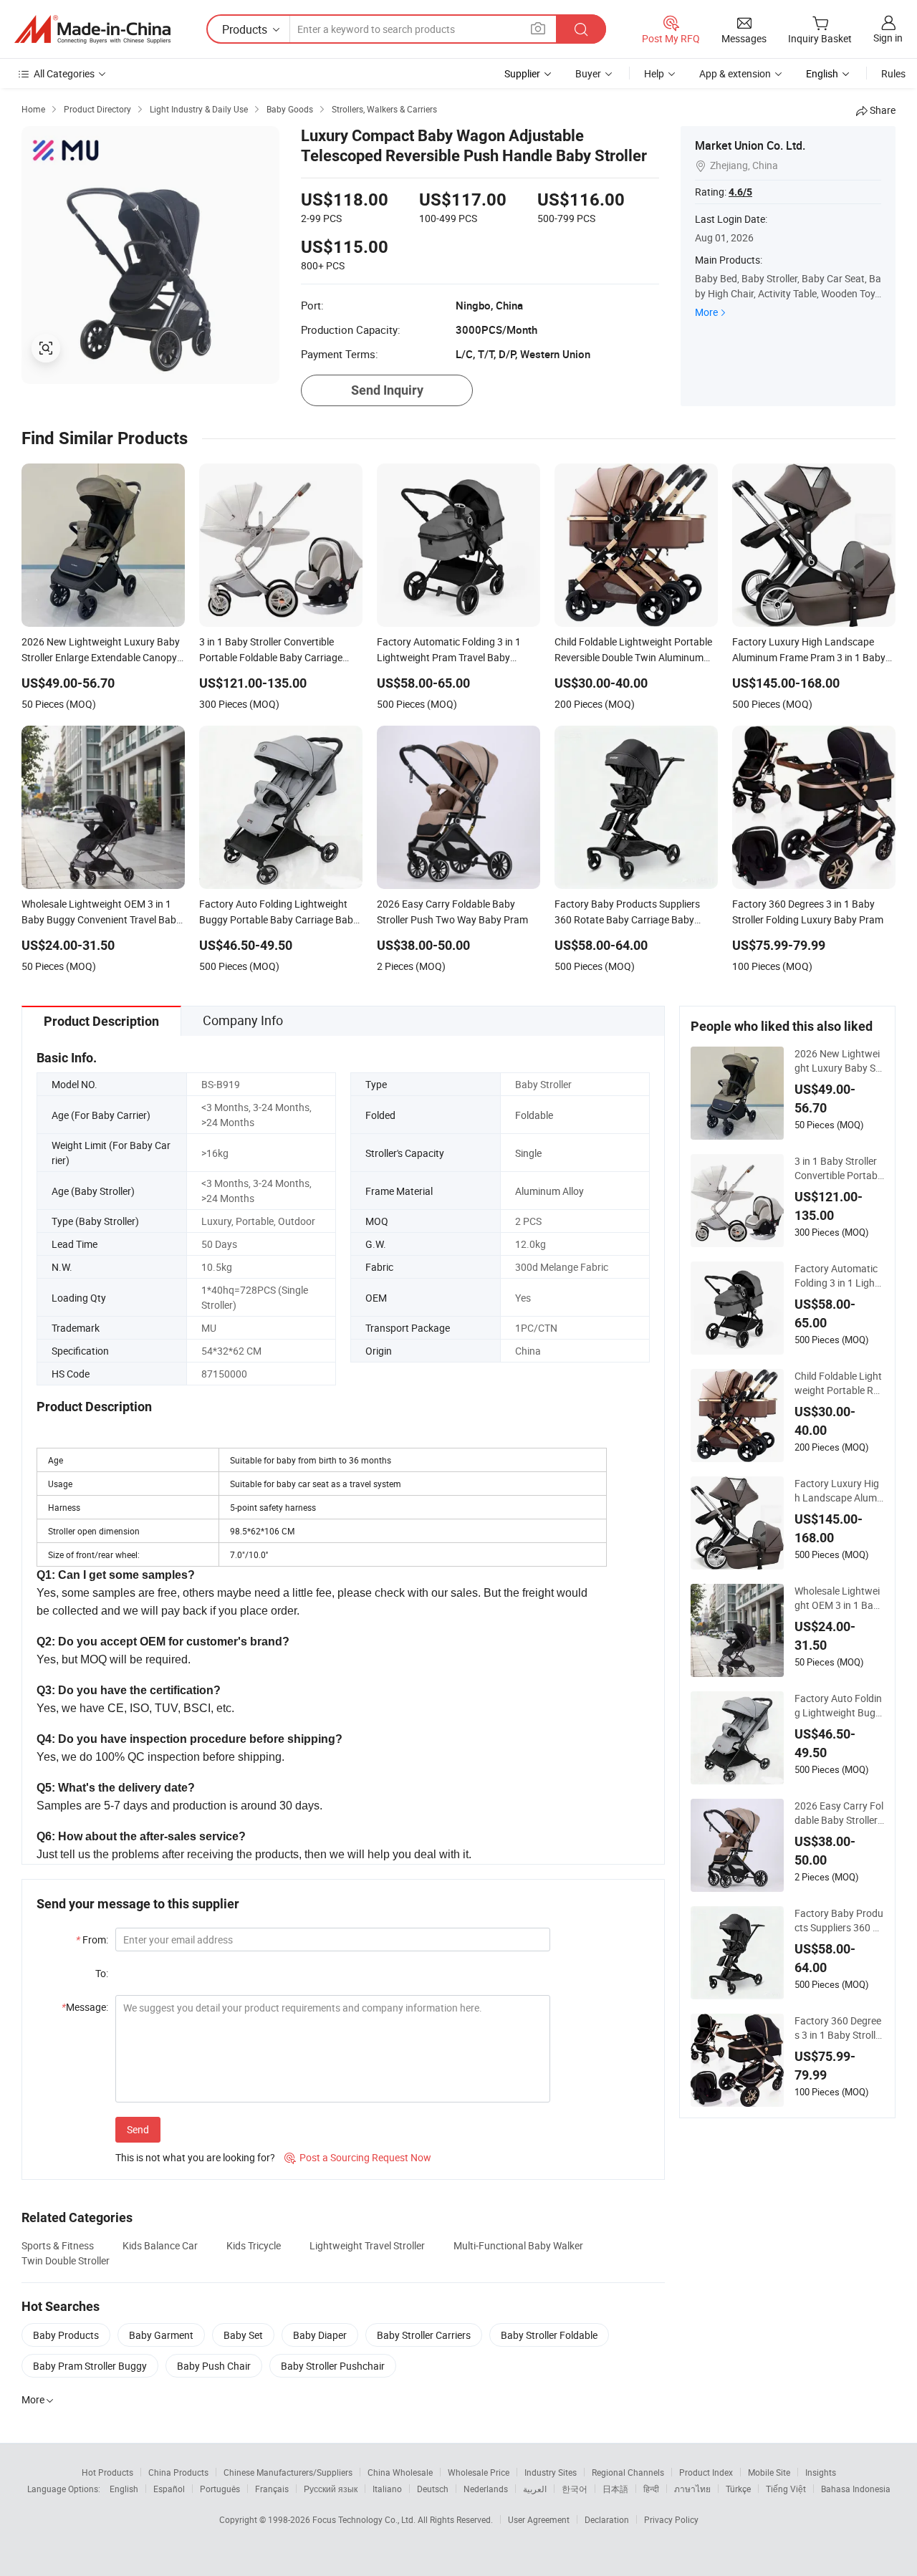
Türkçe (738, 2489)
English (124, 2489)
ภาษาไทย (692, 2489)
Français (272, 2489)
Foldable (534, 1115)
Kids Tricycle (254, 2245)
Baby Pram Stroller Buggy (90, 2366)
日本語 (615, 2489)
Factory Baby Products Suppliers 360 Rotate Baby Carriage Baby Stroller (839, 1921)
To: (102, 1973)
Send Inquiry (387, 390)
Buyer (588, 73)
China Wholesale (400, 2472)
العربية (535, 2489)
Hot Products (107, 2472)
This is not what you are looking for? (195, 2157)
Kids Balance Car (160, 2245)
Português (220, 2489)
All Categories (64, 73)
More (706, 312)
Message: (85, 2007)
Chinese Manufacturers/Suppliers (288, 2472)
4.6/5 (740, 192)
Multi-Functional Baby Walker (518, 2245)
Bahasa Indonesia (856, 2489)
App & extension (735, 73)
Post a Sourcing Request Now (358, 2157)
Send (138, 2129)
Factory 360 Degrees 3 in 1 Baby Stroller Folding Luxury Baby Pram (839, 2028)
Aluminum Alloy (549, 1191)
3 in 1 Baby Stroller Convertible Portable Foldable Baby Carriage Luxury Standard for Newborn (839, 1168)
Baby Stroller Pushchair (333, 2366)
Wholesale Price (479, 2472)
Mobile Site (769, 2472)
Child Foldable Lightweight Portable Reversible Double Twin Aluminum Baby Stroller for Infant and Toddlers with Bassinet (839, 1383)
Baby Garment (161, 2335)
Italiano (387, 2489)
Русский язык (331, 2489)
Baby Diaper (320, 2335)
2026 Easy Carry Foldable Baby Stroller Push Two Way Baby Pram (839, 1813)
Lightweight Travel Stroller (367, 2245)
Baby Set (243, 2335)
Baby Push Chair (214, 2366)
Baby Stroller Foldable (549, 2335)
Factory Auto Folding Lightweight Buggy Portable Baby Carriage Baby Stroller (839, 1706)
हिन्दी (651, 2489)
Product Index (706, 2472)
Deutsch (433, 2489)
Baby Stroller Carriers (424, 2335)
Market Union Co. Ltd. (750, 145)
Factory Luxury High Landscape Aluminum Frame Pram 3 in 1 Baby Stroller (839, 1491)
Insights (821, 2472)
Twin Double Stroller (66, 2260)
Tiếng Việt (786, 2489)
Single (528, 1153)
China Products (178, 2472)
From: (92, 1940)
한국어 (575, 2489)
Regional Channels (628, 2472)
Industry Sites (551, 2472)
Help (654, 73)
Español (169, 2489)
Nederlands (486, 2489)
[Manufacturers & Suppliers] (92, 29)
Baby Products (66, 2335)
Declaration (607, 2519)
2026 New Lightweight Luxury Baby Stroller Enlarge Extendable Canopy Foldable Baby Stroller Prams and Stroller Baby (839, 1061)
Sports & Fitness (58, 2245)
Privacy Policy (671, 2519)
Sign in (888, 38)
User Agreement (539, 2519)
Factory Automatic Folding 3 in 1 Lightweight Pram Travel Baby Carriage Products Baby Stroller (838, 1276)
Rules (893, 73)
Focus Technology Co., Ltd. (365, 2519)
